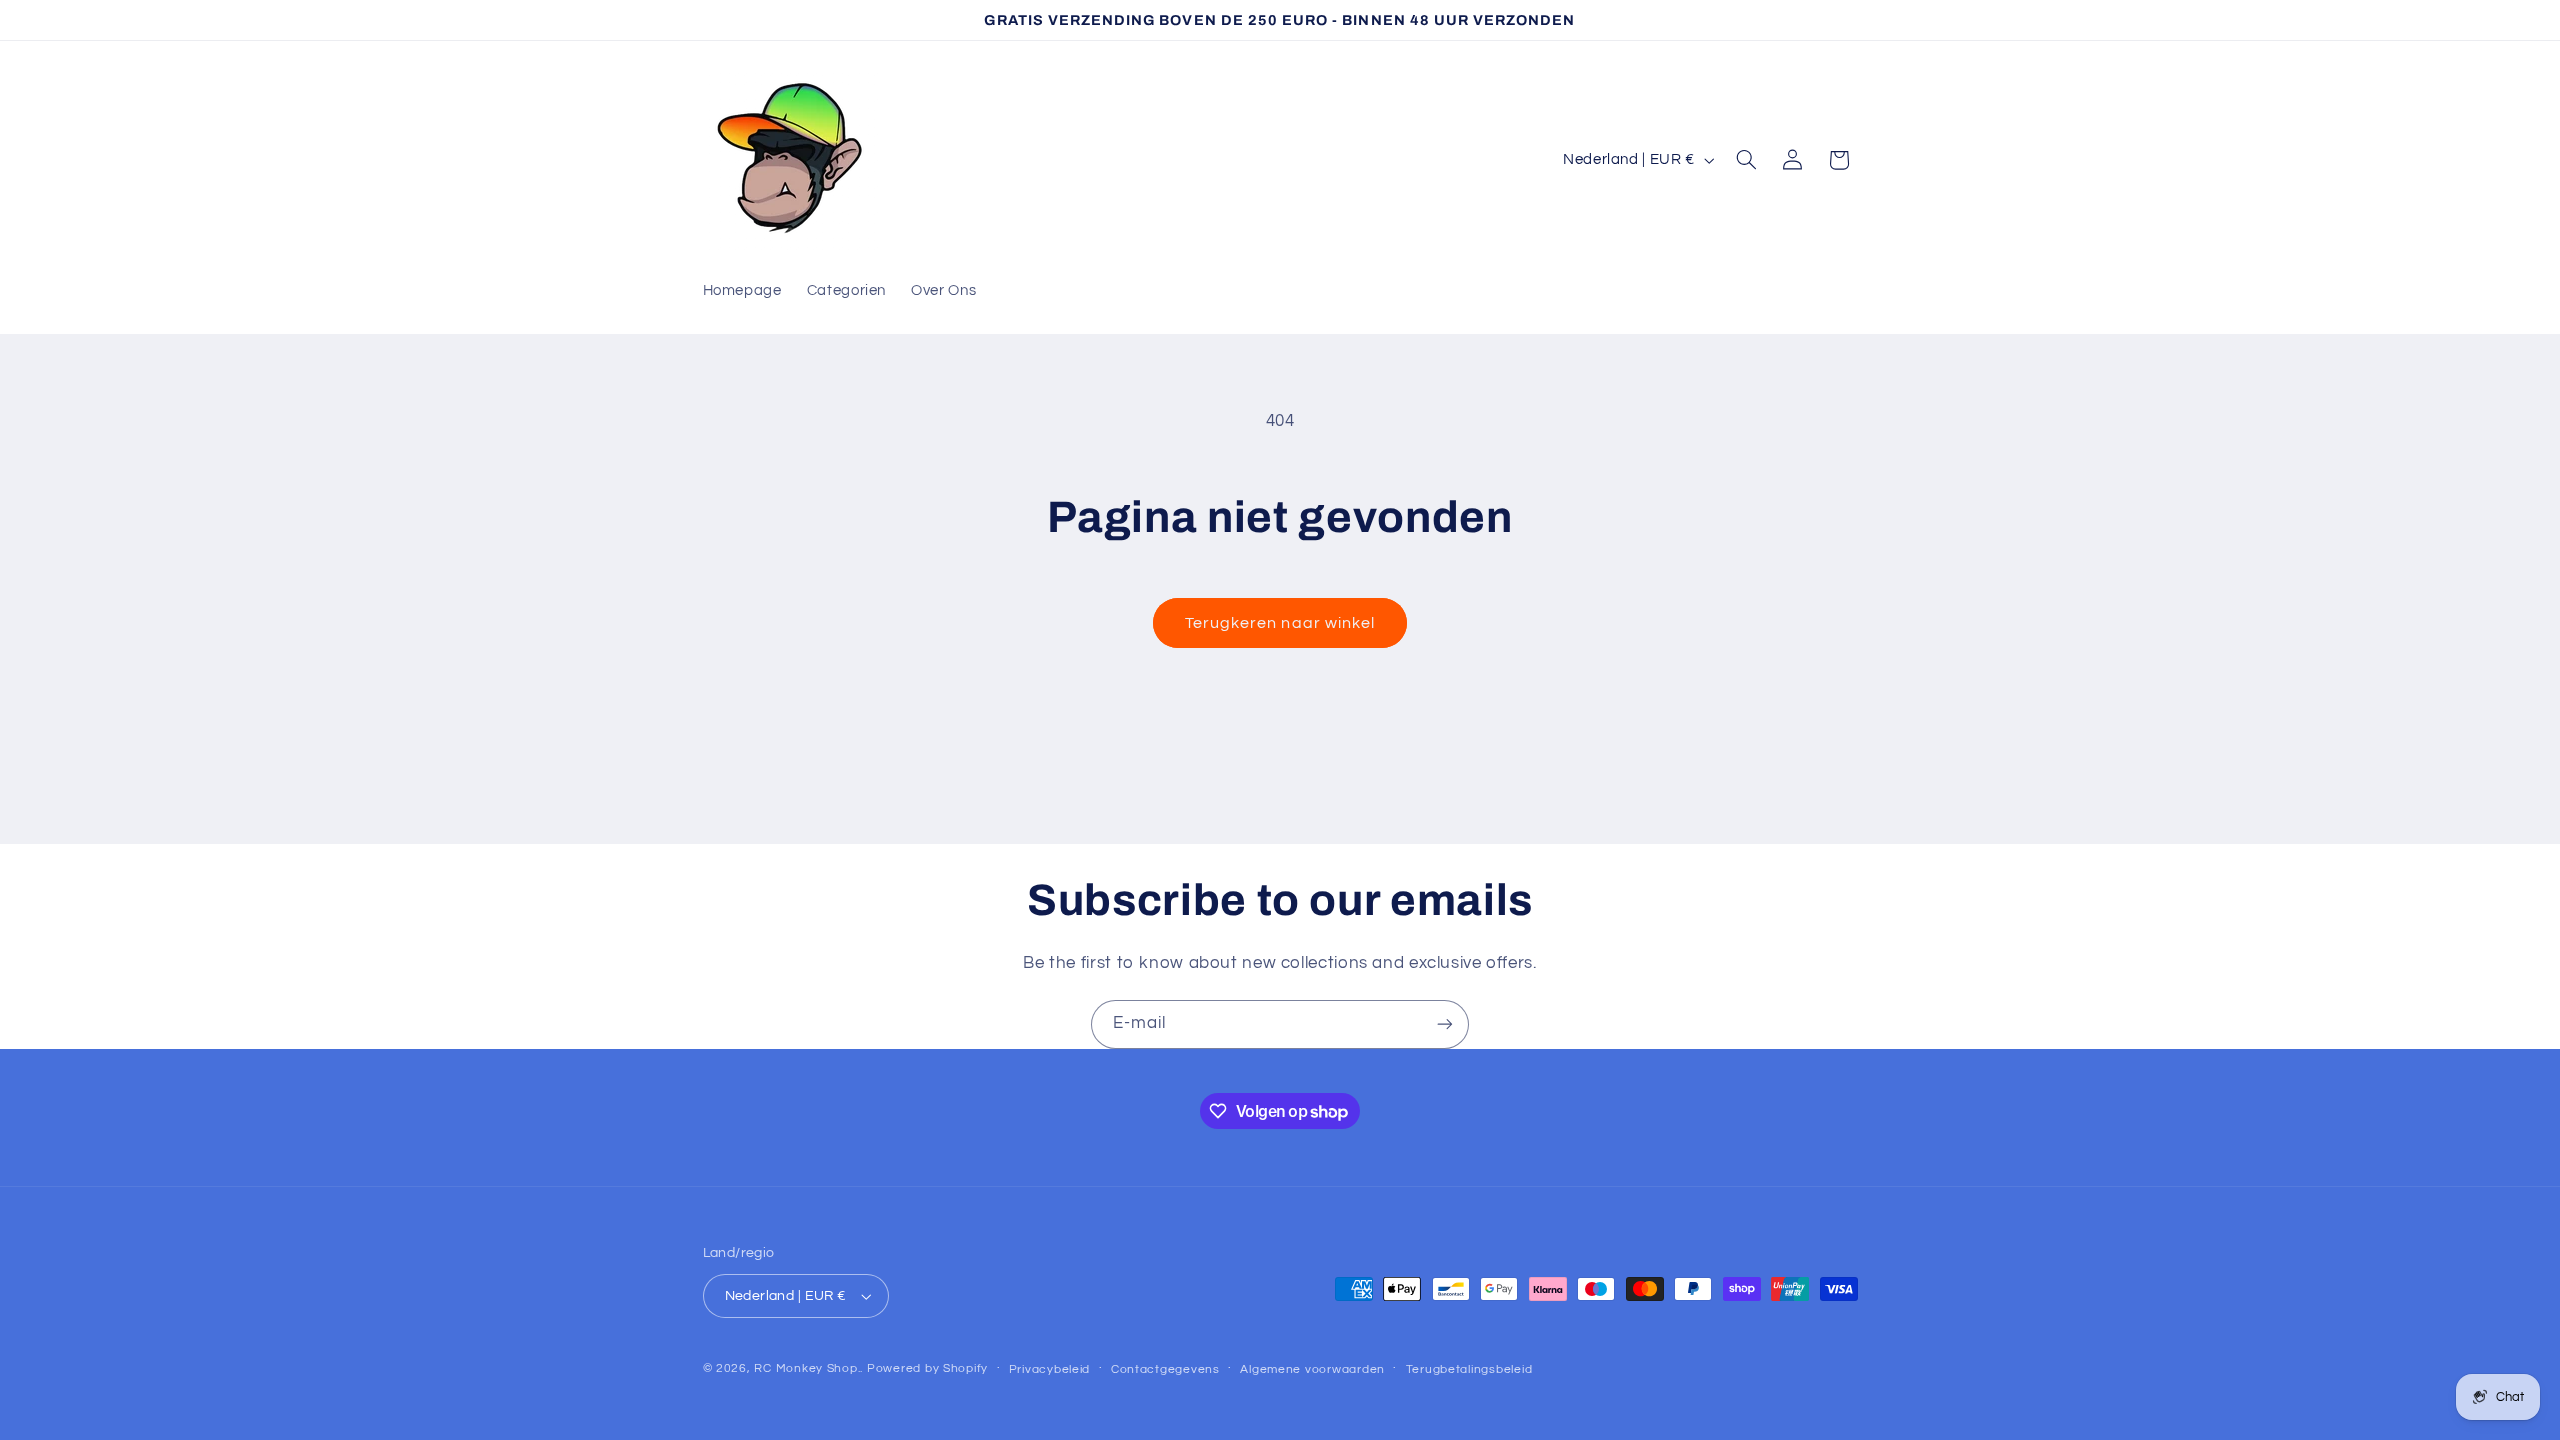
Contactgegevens (1165, 1369)
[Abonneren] (1445, 1024)
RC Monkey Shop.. (808, 1368)
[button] (1746, 160)
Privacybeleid (1050, 1369)
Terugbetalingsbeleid (1469, 1369)
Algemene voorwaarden (1312, 1369)
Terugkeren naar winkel (1280, 623)
